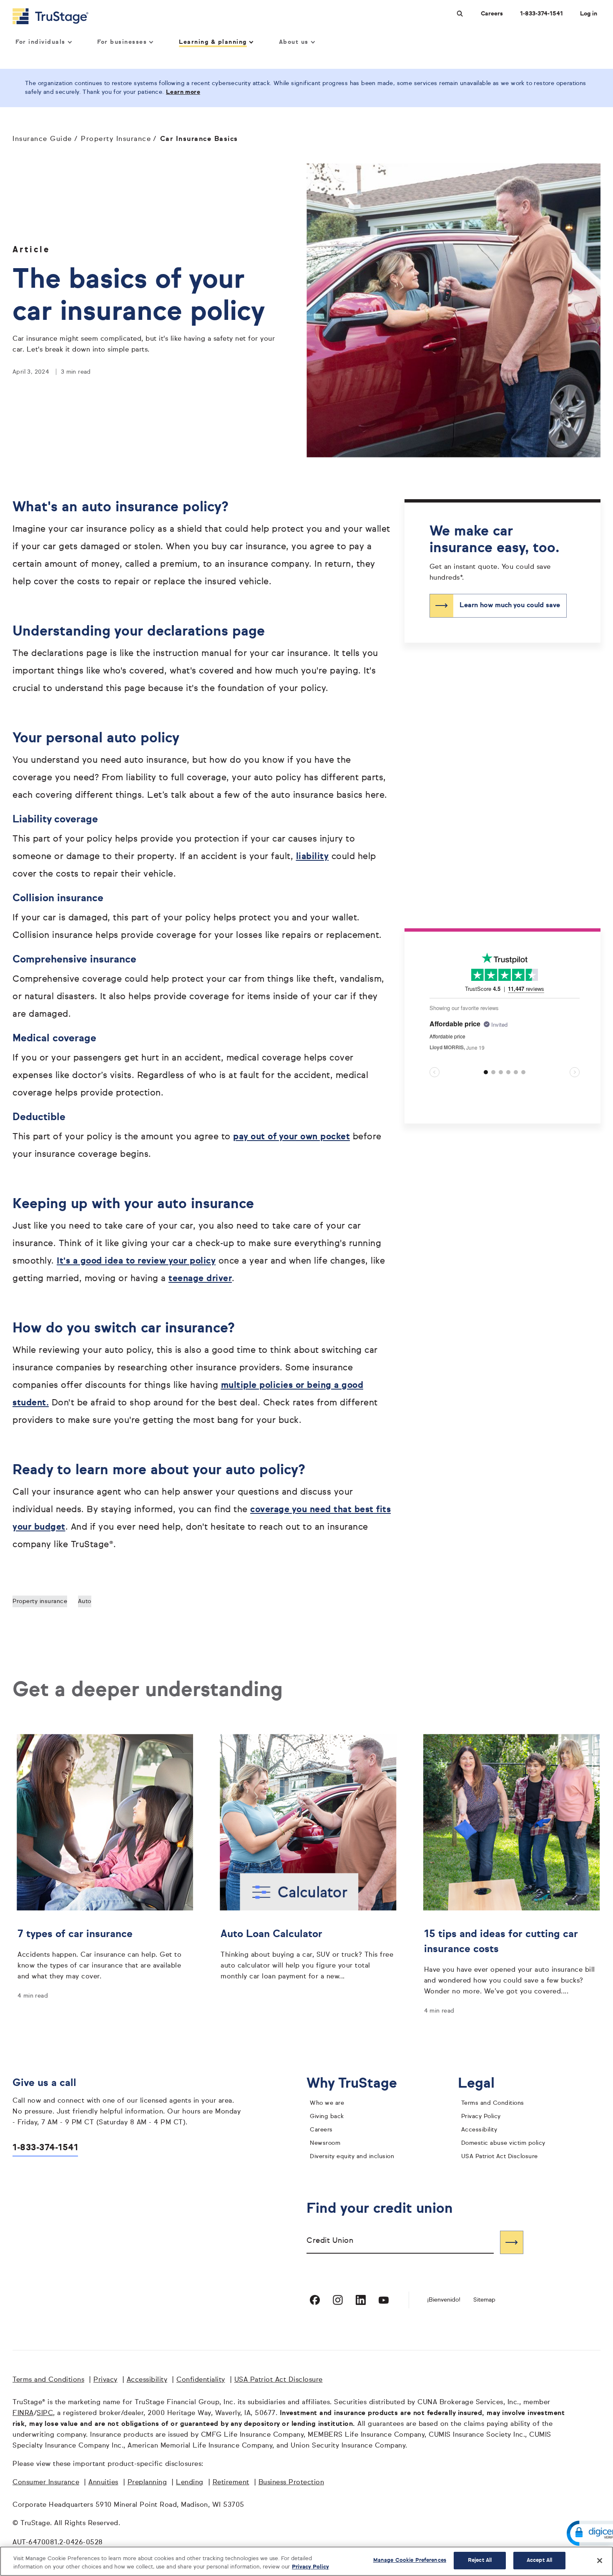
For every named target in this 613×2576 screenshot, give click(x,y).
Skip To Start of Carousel (465, 1102)
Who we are (327, 2103)
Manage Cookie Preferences (410, 2560)
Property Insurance (116, 139)
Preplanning (147, 2483)
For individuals (40, 42)
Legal (483, 2084)
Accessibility (479, 2130)
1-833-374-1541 (541, 14)
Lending (190, 2483)
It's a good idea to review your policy (136, 1261)
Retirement (231, 2483)
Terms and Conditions (493, 2103)
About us (294, 42)
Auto (85, 1601)
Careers (492, 14)
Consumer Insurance (46, 2483)
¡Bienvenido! (444, 2300)
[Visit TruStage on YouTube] (384, 2300)
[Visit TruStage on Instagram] (338, 2300)
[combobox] (400, 2242)
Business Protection (291, 2483)
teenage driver (200, 1279)
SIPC (45, 2413)
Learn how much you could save (510, 606)
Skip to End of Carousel (463, 956)
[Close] (600, 2561)
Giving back (327, 2116)
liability (313, 857)
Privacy (106, 2380)
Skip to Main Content (30, 4)
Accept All (539, 2560)
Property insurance (40, 1601)
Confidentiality (201, 2380)
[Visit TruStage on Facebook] (315, 2300)
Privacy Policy (481, 2116)
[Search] (512, 2242)
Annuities (103, 2483)
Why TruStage (358, 2084)
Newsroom (325, 2143)
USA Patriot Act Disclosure (500, 2156)
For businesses (122, 42)
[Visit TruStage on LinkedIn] (361, 2300)
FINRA (23, 2413)
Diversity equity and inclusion (352, 2156)
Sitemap (484, 2300)
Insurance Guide (42, 139)
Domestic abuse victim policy (503, 2143)
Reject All (480, 2560)
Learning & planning (213, 42)
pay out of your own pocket (291, 1137)
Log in (589, 14)
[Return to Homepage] (50, 16)
